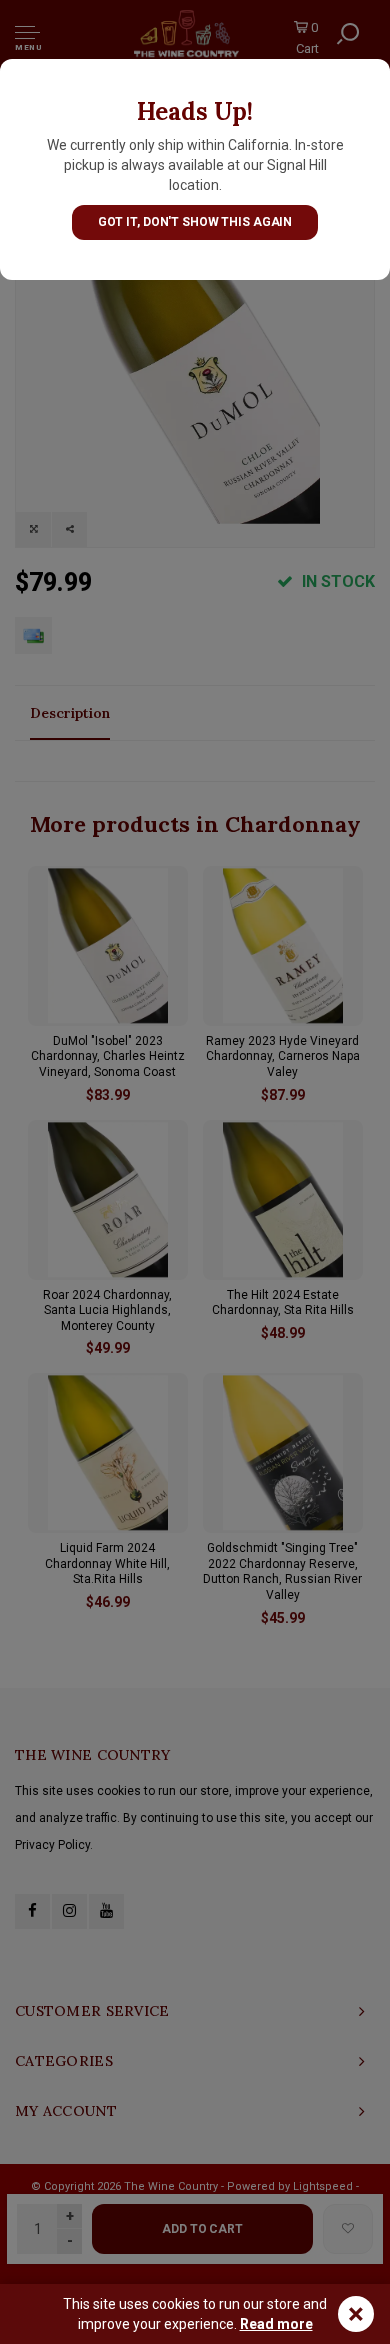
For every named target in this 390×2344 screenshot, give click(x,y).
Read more (276, 2324)
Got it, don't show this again (195, 222)
